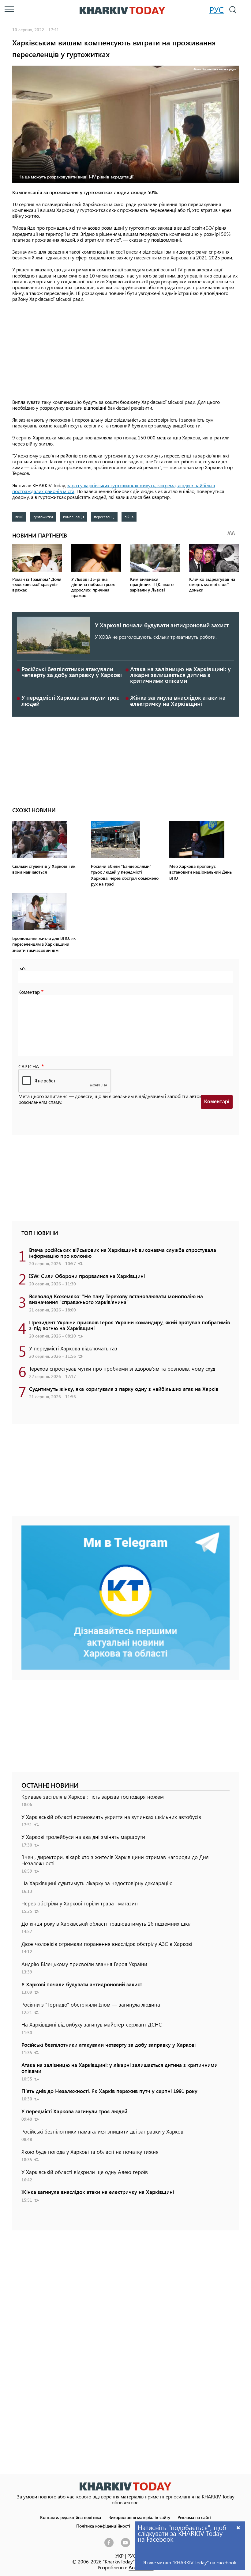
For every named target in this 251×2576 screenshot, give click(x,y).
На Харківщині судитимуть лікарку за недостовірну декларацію (97, 1883)
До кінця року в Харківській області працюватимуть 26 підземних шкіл (107, 1923)
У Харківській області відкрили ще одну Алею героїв (85, 2172)
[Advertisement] (125, 351)
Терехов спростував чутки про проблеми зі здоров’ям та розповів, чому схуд (122, 1368)
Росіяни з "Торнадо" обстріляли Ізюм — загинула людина (91, 2004)
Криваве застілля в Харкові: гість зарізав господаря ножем (93, 1797)
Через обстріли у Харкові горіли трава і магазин (80, 1903)
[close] (238, 2527)
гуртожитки (43, 517)
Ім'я (22, 968)
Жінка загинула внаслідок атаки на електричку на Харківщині (178, 700)
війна (129, 517)
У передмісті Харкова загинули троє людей (70, 700)
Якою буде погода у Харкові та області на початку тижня (90, 2152)
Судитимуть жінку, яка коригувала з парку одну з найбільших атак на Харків (124, 1389)
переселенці (104, 517)
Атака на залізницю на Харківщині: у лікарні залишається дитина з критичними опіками (180, 675)
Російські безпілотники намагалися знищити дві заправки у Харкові (103, 2131)
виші (19, 517)
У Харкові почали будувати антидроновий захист (162, 625)
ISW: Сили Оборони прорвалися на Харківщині (87, 1276)
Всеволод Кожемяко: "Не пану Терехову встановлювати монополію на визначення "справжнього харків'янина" (116, 1299)
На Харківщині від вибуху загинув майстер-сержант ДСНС (92, 2024)
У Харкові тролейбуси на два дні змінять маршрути (83, 1837)
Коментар (29, 992)
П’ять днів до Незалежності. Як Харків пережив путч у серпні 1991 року (109, 2091)
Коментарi (217, 1102)
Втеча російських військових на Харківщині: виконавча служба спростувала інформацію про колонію (123, 1253)
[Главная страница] (125, 2486)
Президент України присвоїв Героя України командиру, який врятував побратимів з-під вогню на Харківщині (129, 1325)
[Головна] (122, 10)
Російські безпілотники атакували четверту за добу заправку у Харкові (72, 672)
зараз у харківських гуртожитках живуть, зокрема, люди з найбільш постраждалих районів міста (114, 488)
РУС (217, 10)
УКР (120, 2556)
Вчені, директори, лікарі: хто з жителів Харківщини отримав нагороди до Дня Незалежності (115, 1860)
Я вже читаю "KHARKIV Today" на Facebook (190, 2562)
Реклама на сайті (194, 2517)
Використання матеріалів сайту (139, 2517)
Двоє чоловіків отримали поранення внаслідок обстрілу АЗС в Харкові (107, 1944)
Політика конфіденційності (103, 2526)
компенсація (74, 517)
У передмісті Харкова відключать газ (73, 1348)
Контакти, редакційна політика (71, 2517)
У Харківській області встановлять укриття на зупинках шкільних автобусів (111, 1817)
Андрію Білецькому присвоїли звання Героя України (84, 1964)
